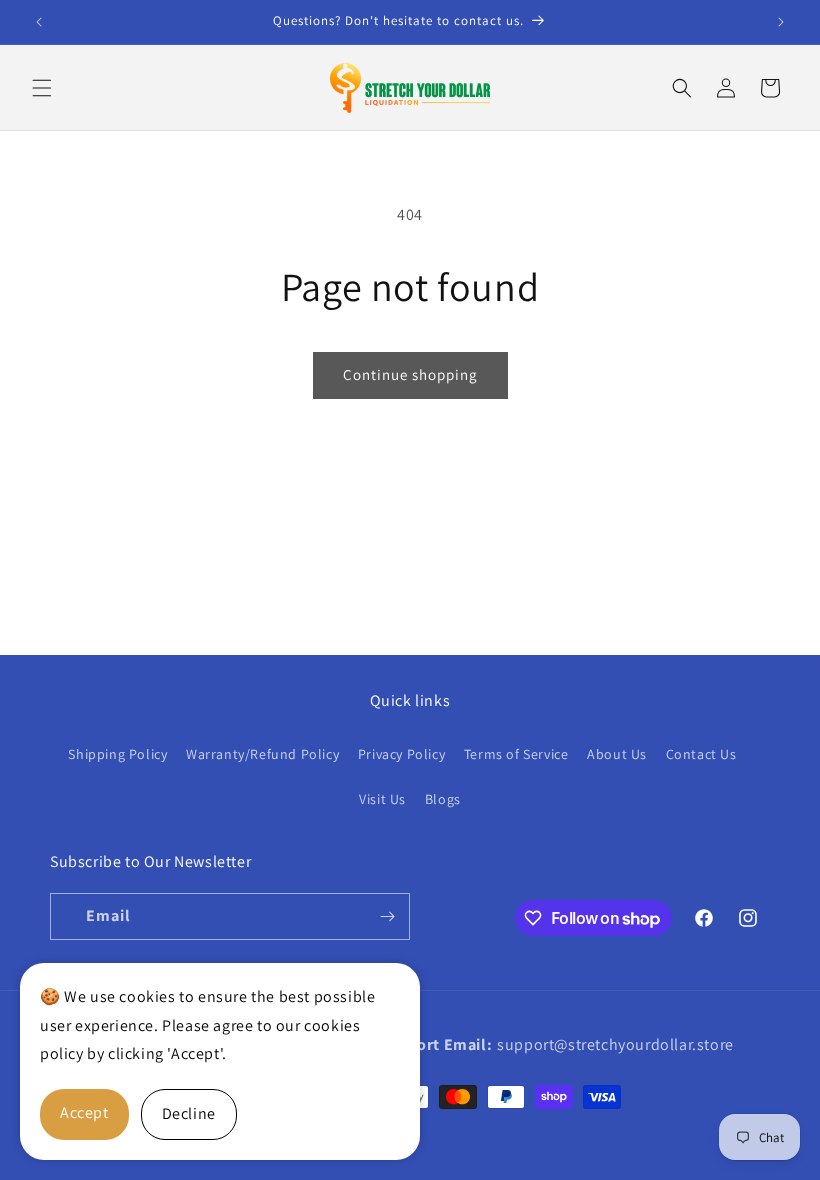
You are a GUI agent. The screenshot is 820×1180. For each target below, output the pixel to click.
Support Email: (435, 1044)
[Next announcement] (781, 22)
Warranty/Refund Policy (262, 754)
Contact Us (701, 754)
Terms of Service (516, 754)
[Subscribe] (387, 916)
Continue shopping (410, 374)
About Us (617, 754)
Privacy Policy (401, 754)
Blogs (443, 799)
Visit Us (382, 799)
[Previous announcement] (39, 22)
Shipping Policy (117, 754)
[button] (42, 88)
